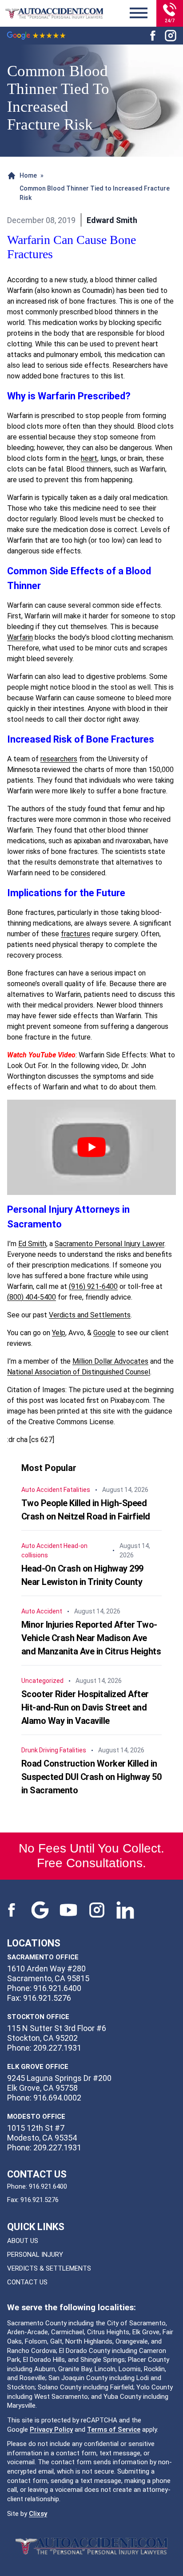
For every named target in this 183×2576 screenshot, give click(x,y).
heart (89, 458)
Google (104, 1333)
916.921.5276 (40, 2200)
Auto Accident (42, 1490)
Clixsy (38, 2514)
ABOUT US (23, 2241)
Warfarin (20, 637)
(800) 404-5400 (32, 1297)
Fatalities (77, 1490)
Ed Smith (32, 1244)
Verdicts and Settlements (90, 1315)
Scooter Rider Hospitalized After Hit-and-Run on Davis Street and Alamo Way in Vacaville (85, 1707)
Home (28, 175)
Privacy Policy (51, 2430)
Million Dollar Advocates (110, 1361)
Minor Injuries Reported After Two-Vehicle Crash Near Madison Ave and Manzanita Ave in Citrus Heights (91, 1638)
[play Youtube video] (91, 1147)
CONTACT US (27, 2282)
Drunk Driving (40, 1750)
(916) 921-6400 (93, 1286)
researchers (59, 759)
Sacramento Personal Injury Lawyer (109, 1244)
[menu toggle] (139, 13)
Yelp (59, 1333)
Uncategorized (42, 1681)
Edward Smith (112, 220)
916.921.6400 (48, 2186)
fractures (76, 934)
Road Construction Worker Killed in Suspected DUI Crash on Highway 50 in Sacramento (91, 1777)
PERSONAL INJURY (35, 2255)
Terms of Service (114, 2430)
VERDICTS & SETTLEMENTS (49, 2268)
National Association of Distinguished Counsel (79, 1372)
